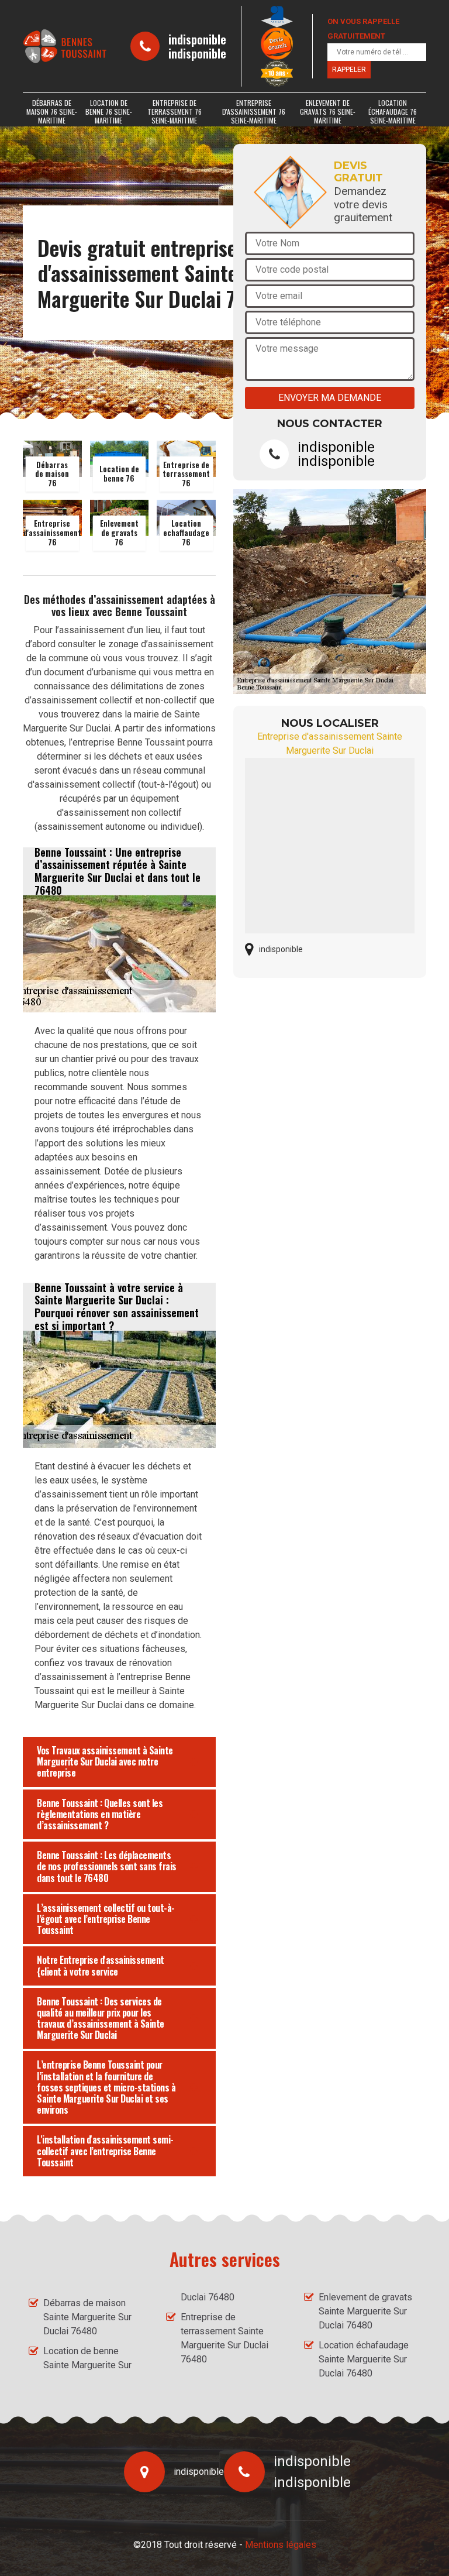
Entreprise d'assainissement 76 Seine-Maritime (254, 111)
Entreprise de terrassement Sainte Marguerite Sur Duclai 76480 (224, 2338)
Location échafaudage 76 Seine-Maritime (393, 111)
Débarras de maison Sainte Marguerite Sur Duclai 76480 (87, 2317)
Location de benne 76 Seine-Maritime (109, 111)
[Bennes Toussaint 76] (65, 46)
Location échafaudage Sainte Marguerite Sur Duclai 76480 (364, 2359)
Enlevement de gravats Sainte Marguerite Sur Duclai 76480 (365, 2311)
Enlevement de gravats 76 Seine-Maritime (328, 111)
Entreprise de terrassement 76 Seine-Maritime (175, 111)
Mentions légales (281, 2545)
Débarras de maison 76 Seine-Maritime (52, 111)
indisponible (197, 39)
